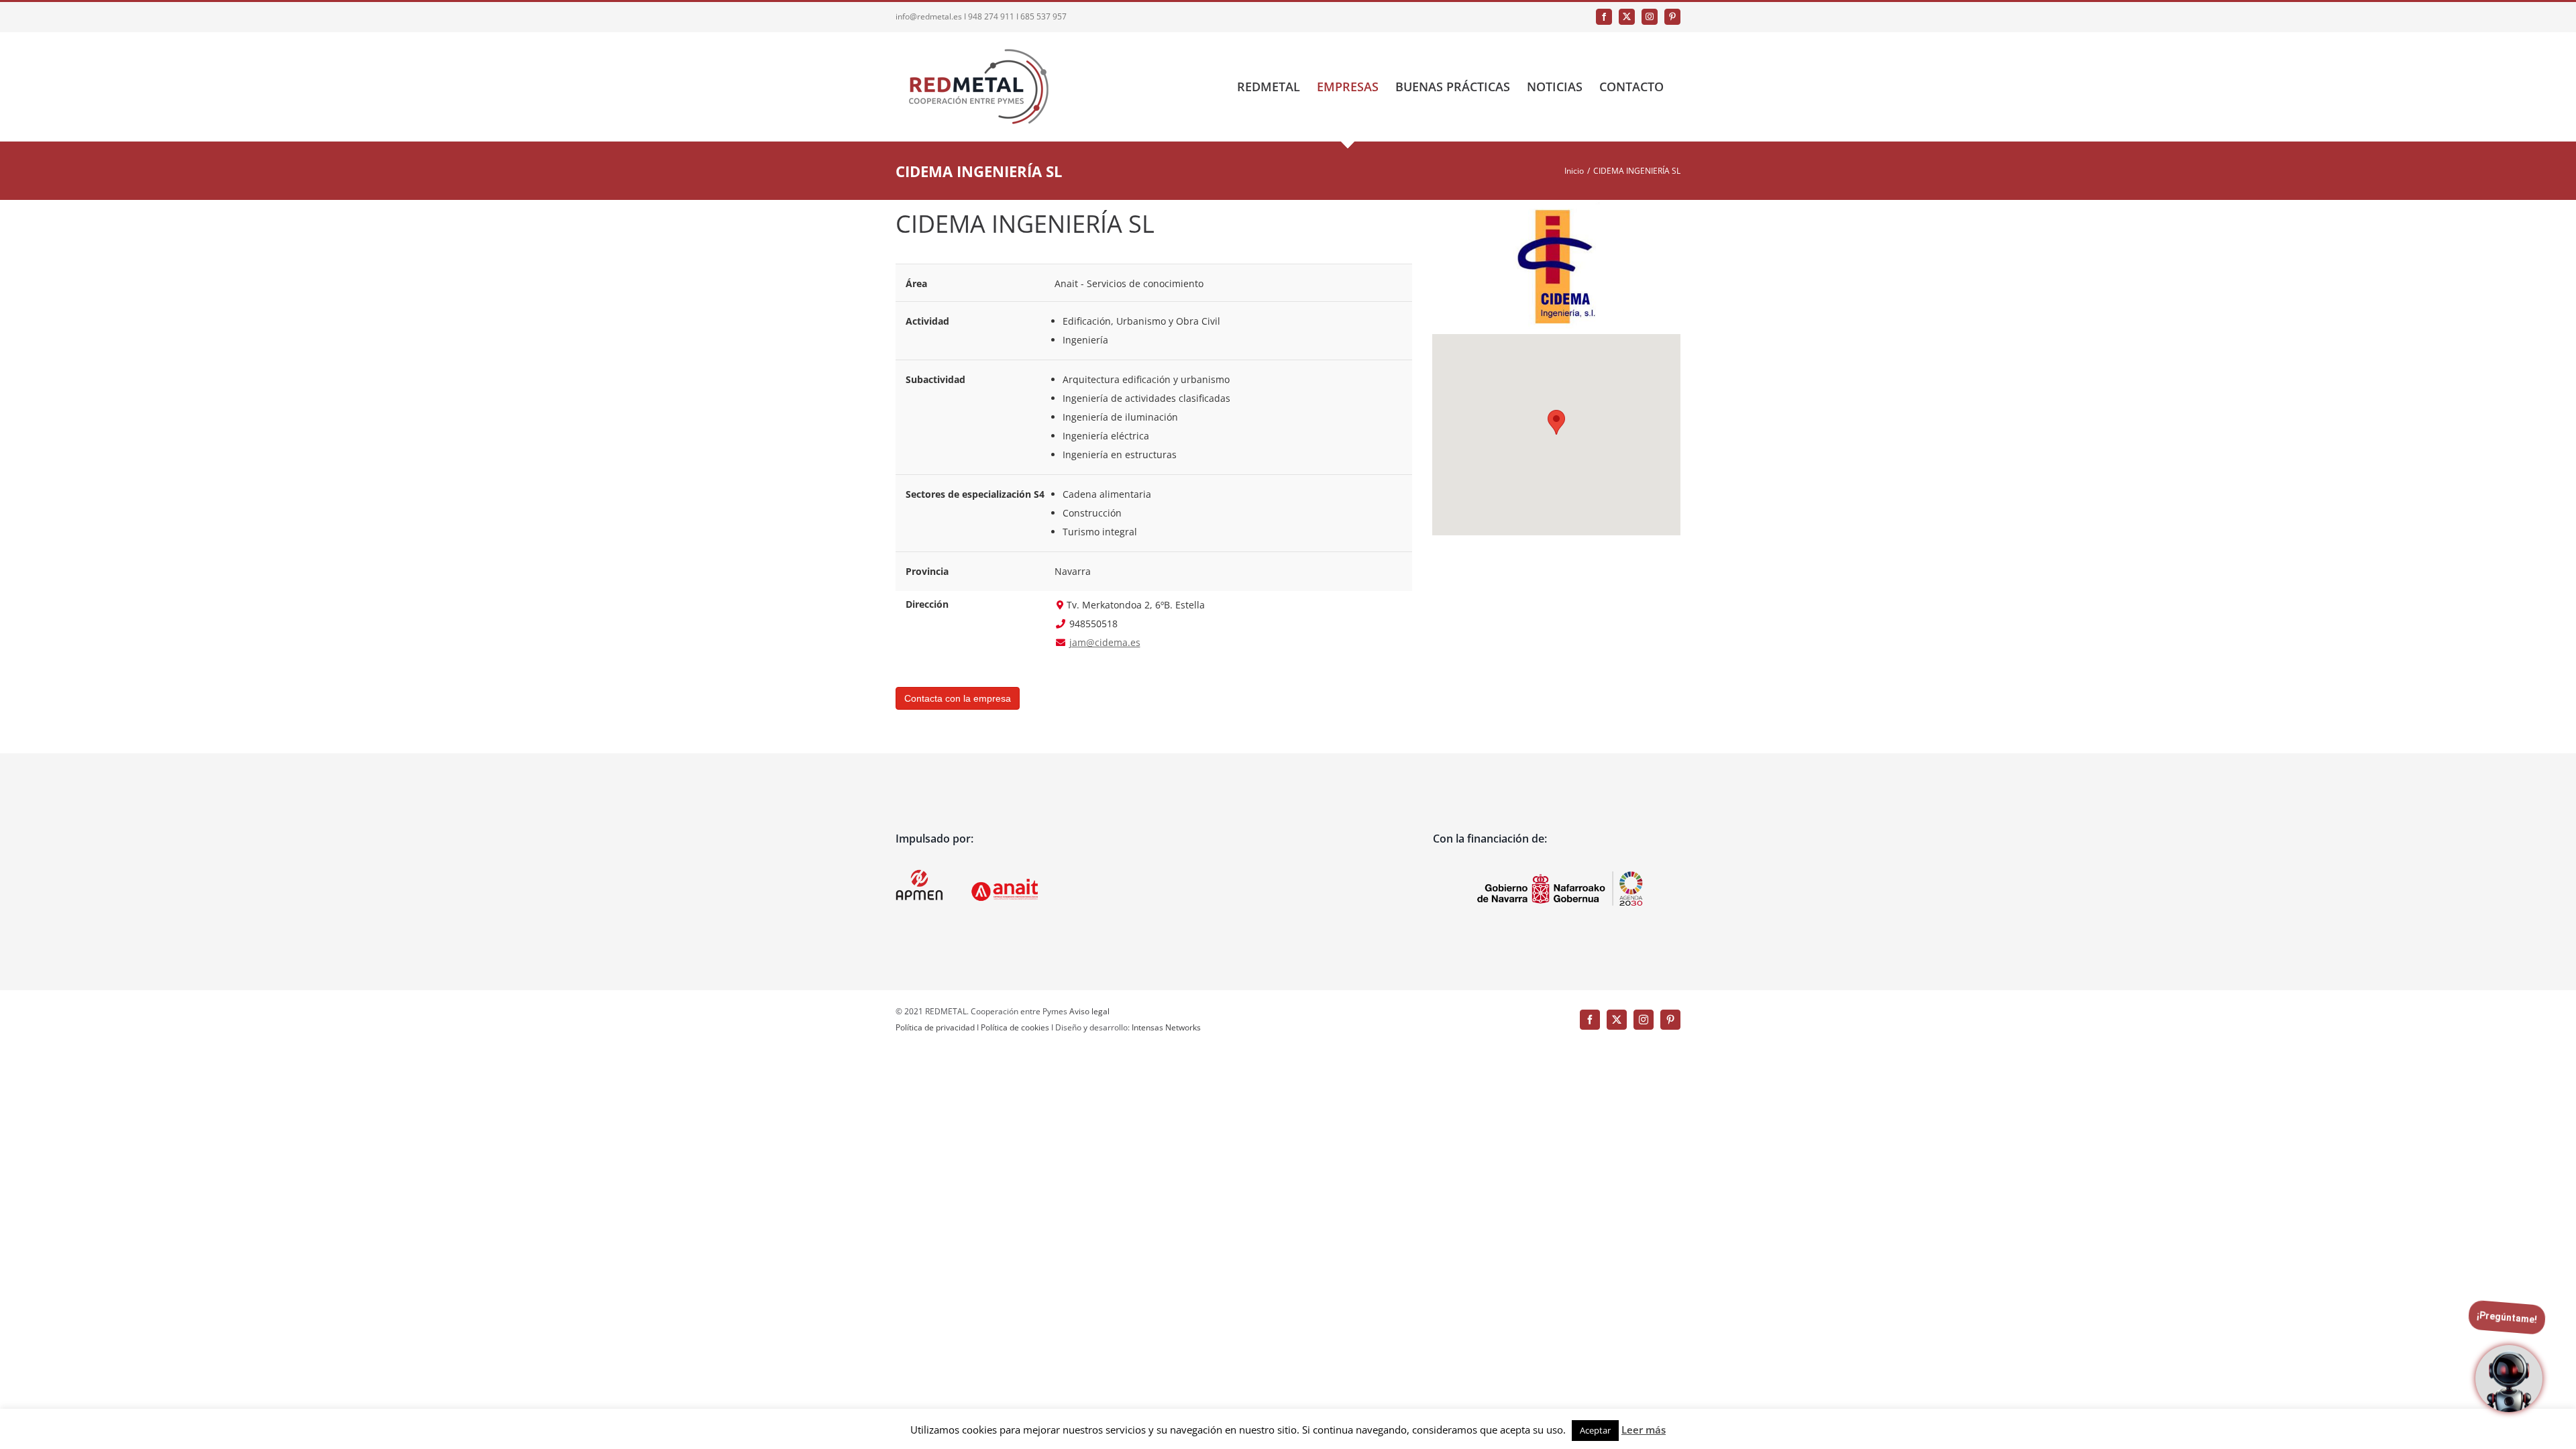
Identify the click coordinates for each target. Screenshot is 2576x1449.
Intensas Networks (1165, 1027)
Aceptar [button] (1595, 1430)
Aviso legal (1089, 1011)
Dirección (927, 604)
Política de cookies (1015, 1027)
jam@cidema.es (1105, 642)
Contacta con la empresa (958, 698)
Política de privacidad (935, 1027)
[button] (1556, 422)
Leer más (1644, 1430)
